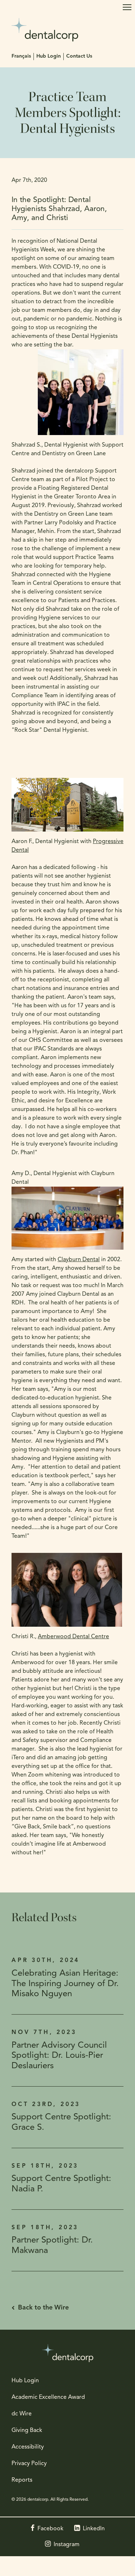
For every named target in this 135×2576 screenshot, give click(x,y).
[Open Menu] (127, 7)
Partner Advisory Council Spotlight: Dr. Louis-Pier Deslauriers (59, 2056)
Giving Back (27, 2431)
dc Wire (22, 2414)
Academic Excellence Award (48, 2397)
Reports (22, 2480)
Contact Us (79, 56)
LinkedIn (94, 2529)
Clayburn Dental (79, 1260)
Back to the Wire (43, 2308)
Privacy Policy (29, 2464)
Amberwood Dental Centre (73, 1637)
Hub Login (49, 56)
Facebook (50, 2529)
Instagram (67, 2545)
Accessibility (28, 2447)
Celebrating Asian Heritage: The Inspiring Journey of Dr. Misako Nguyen (65, 1984)
